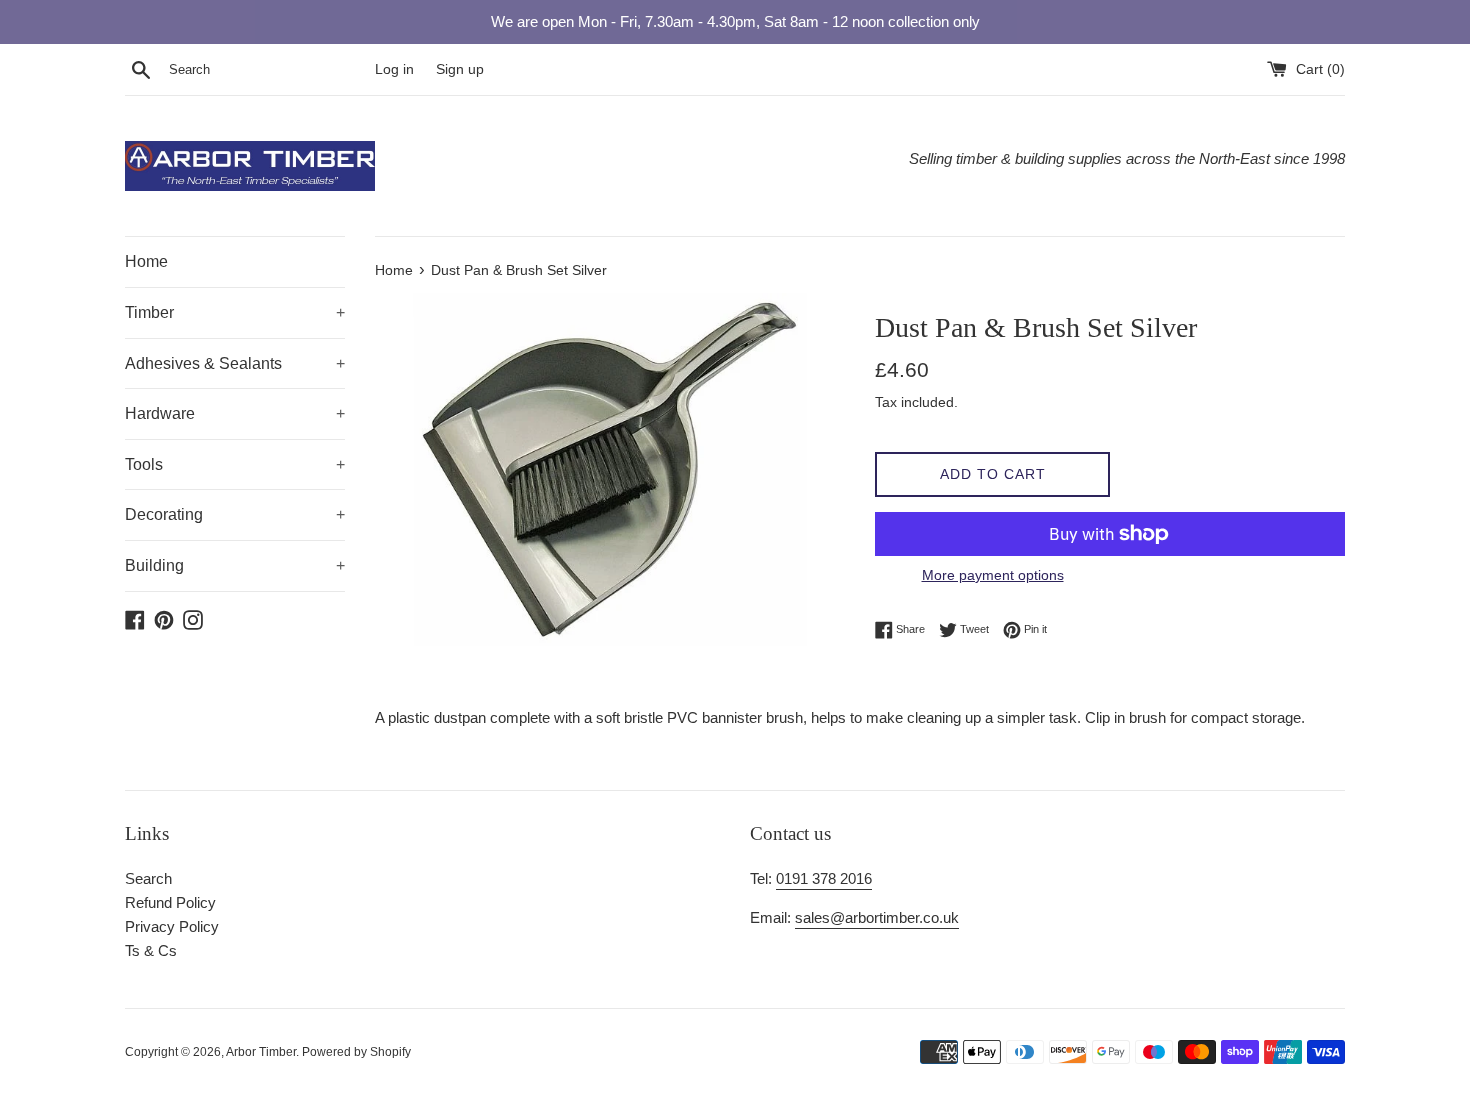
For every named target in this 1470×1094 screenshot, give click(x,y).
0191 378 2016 (824, 878)
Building (235, 565)
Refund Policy (170, 902)
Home (146, 261)
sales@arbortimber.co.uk (877, 917)
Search (148, 878)
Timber (235, 312)
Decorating (235, 514)
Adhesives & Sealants (235, 363)
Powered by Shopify (356, 1052)
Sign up (460, 69)
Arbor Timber (261, 1052)
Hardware (235, 413)
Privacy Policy (172, 926)
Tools (235, 464)
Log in (394, 69)
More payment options (993, 575)
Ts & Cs (151, 950)
